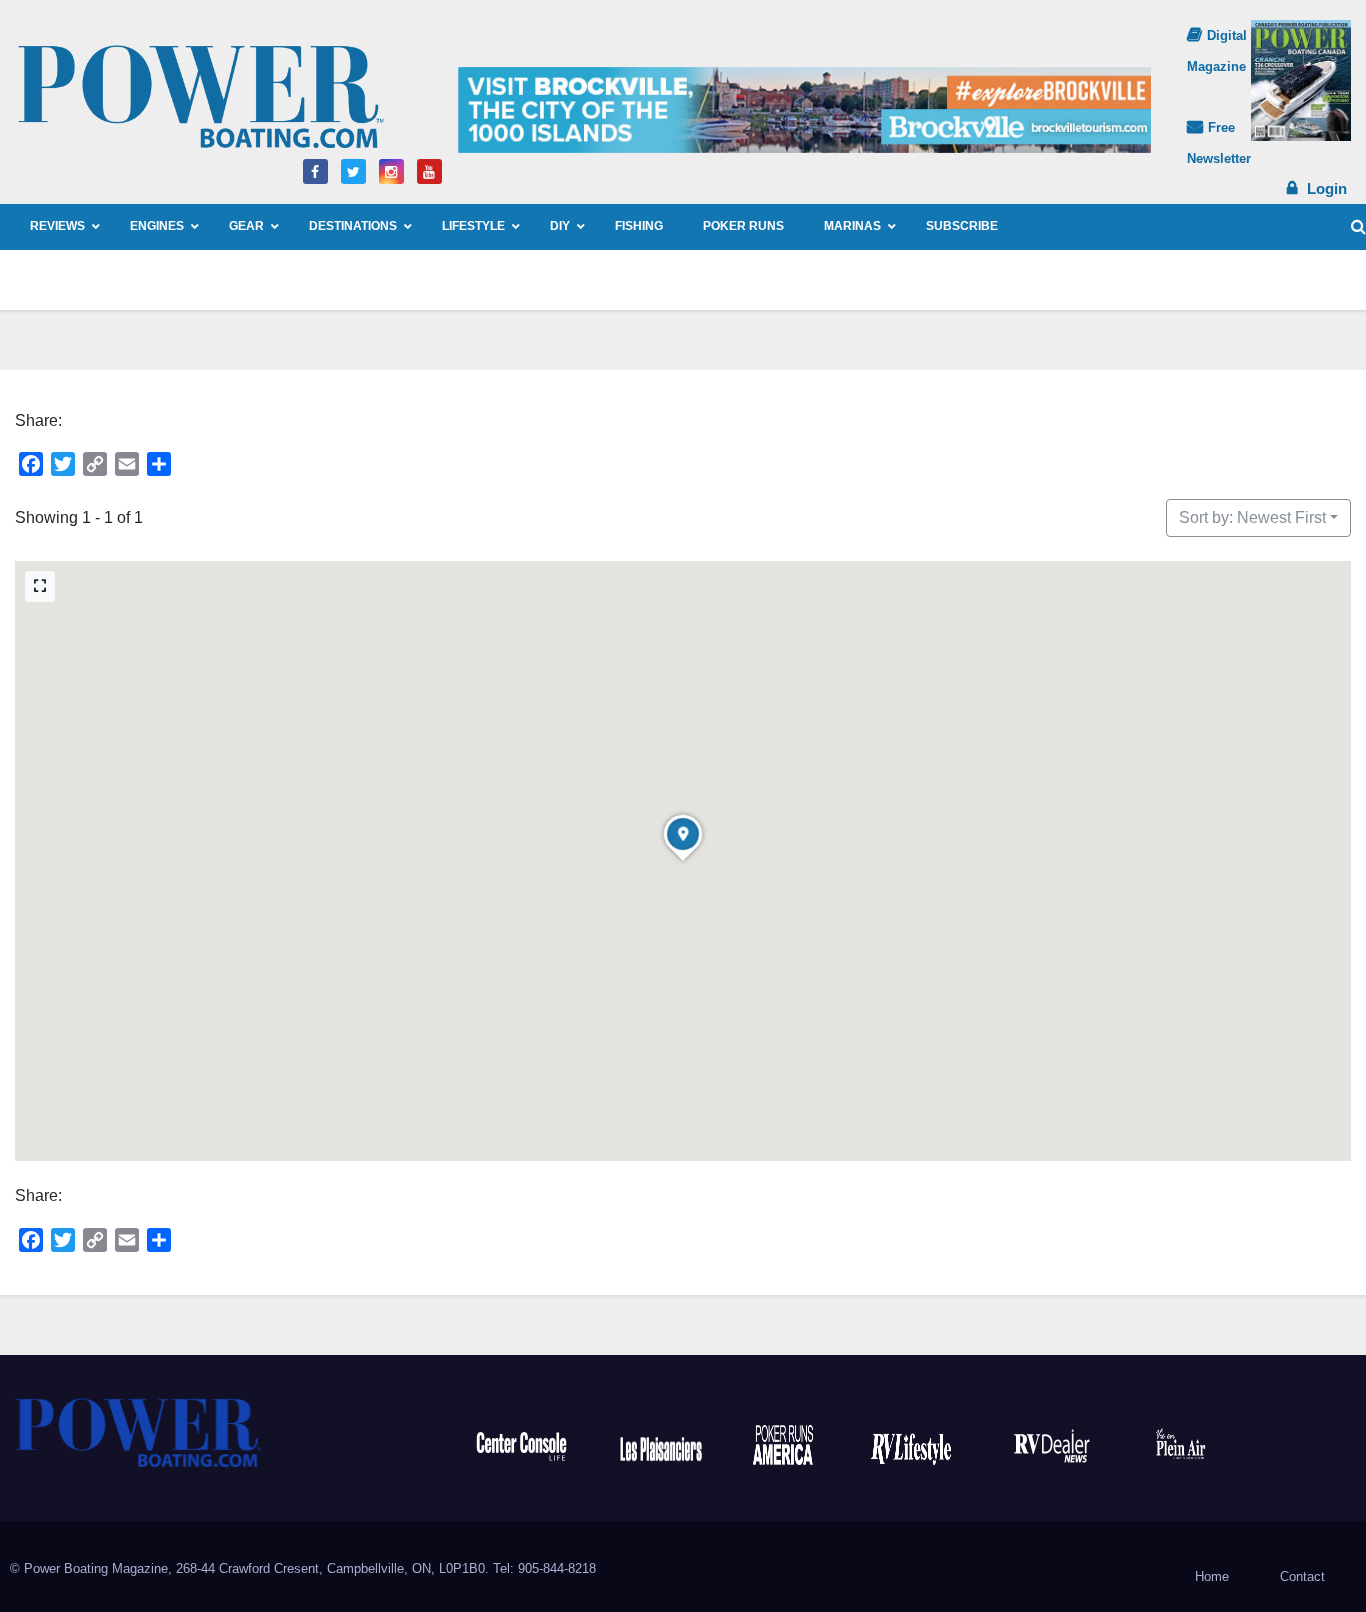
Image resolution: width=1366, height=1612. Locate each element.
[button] (1358, 226)
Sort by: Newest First (1252, 517)
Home (1212, 1576)
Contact (1302, 1576)
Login (1327, 188)
